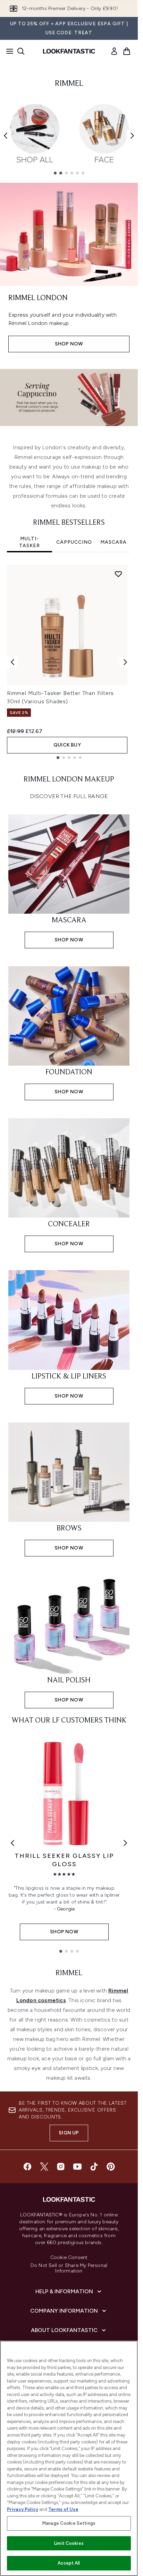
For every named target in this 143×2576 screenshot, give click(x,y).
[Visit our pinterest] (111, 2167)
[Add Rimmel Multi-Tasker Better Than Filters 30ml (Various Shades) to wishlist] (118, 574)
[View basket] (127, 51)
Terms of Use (63, 2509)
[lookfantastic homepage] (69, 51)
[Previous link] (12, 1843)
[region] (69, 2458)
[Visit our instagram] (61, 2167)
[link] (114, 51)
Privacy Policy (23, 2509)
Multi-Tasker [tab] (30, 542)
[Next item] (132, 136)
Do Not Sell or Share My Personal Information (69, 2268)
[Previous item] (6, 136)
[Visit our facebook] (27, 2167)
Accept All (69, 2563)
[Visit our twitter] (44, 2167)
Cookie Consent (69, 2258)
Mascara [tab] (113, 542)
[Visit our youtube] (77, 2167)
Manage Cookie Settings (69, 2523)
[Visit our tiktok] (94, 2167)
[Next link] (125, 1843)
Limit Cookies (69, 2543)
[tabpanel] (69, 662)
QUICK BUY (67, 745)
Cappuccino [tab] (74, 542)
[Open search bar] (21, 51)
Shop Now (69, 344)
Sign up (69, 2133)
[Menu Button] (8, 51)
